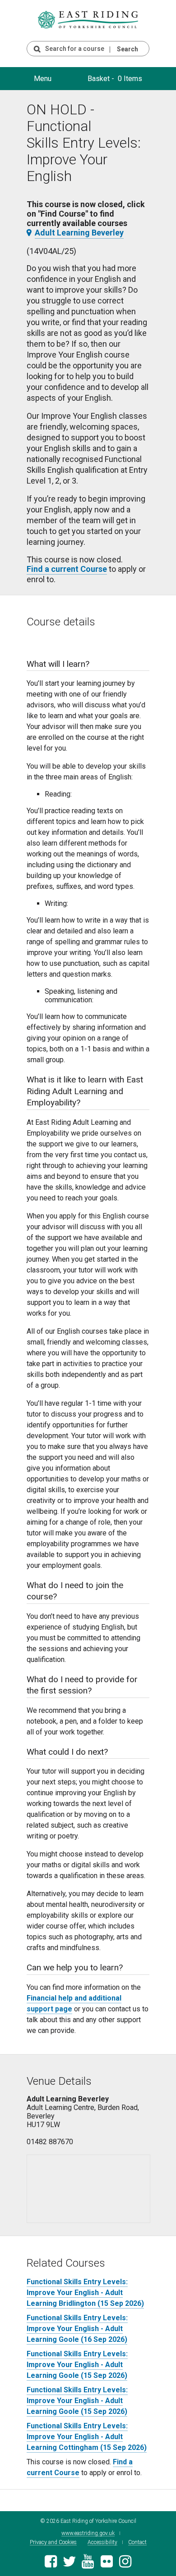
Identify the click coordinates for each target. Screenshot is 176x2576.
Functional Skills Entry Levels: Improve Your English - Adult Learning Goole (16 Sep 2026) (77, 2329)
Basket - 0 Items (115, 79)
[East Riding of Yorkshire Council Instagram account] (125, 2564)
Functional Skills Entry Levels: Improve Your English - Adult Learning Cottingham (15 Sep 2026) (87, 2437)
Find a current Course (67, 569)
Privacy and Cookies (53, 2542)
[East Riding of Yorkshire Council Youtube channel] (88, 2564)
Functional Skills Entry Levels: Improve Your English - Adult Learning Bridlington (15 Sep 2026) (85, 2293)
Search (127, 49)
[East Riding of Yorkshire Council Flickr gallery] (107, 2564)
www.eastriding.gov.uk (88, 2533)
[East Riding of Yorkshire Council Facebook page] (51, 2564)
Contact (137, 2542)
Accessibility (102, 2542)
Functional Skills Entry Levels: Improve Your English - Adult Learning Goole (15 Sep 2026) (77, 2365)
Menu (43, 79)
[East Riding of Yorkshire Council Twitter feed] (69, 2564)
